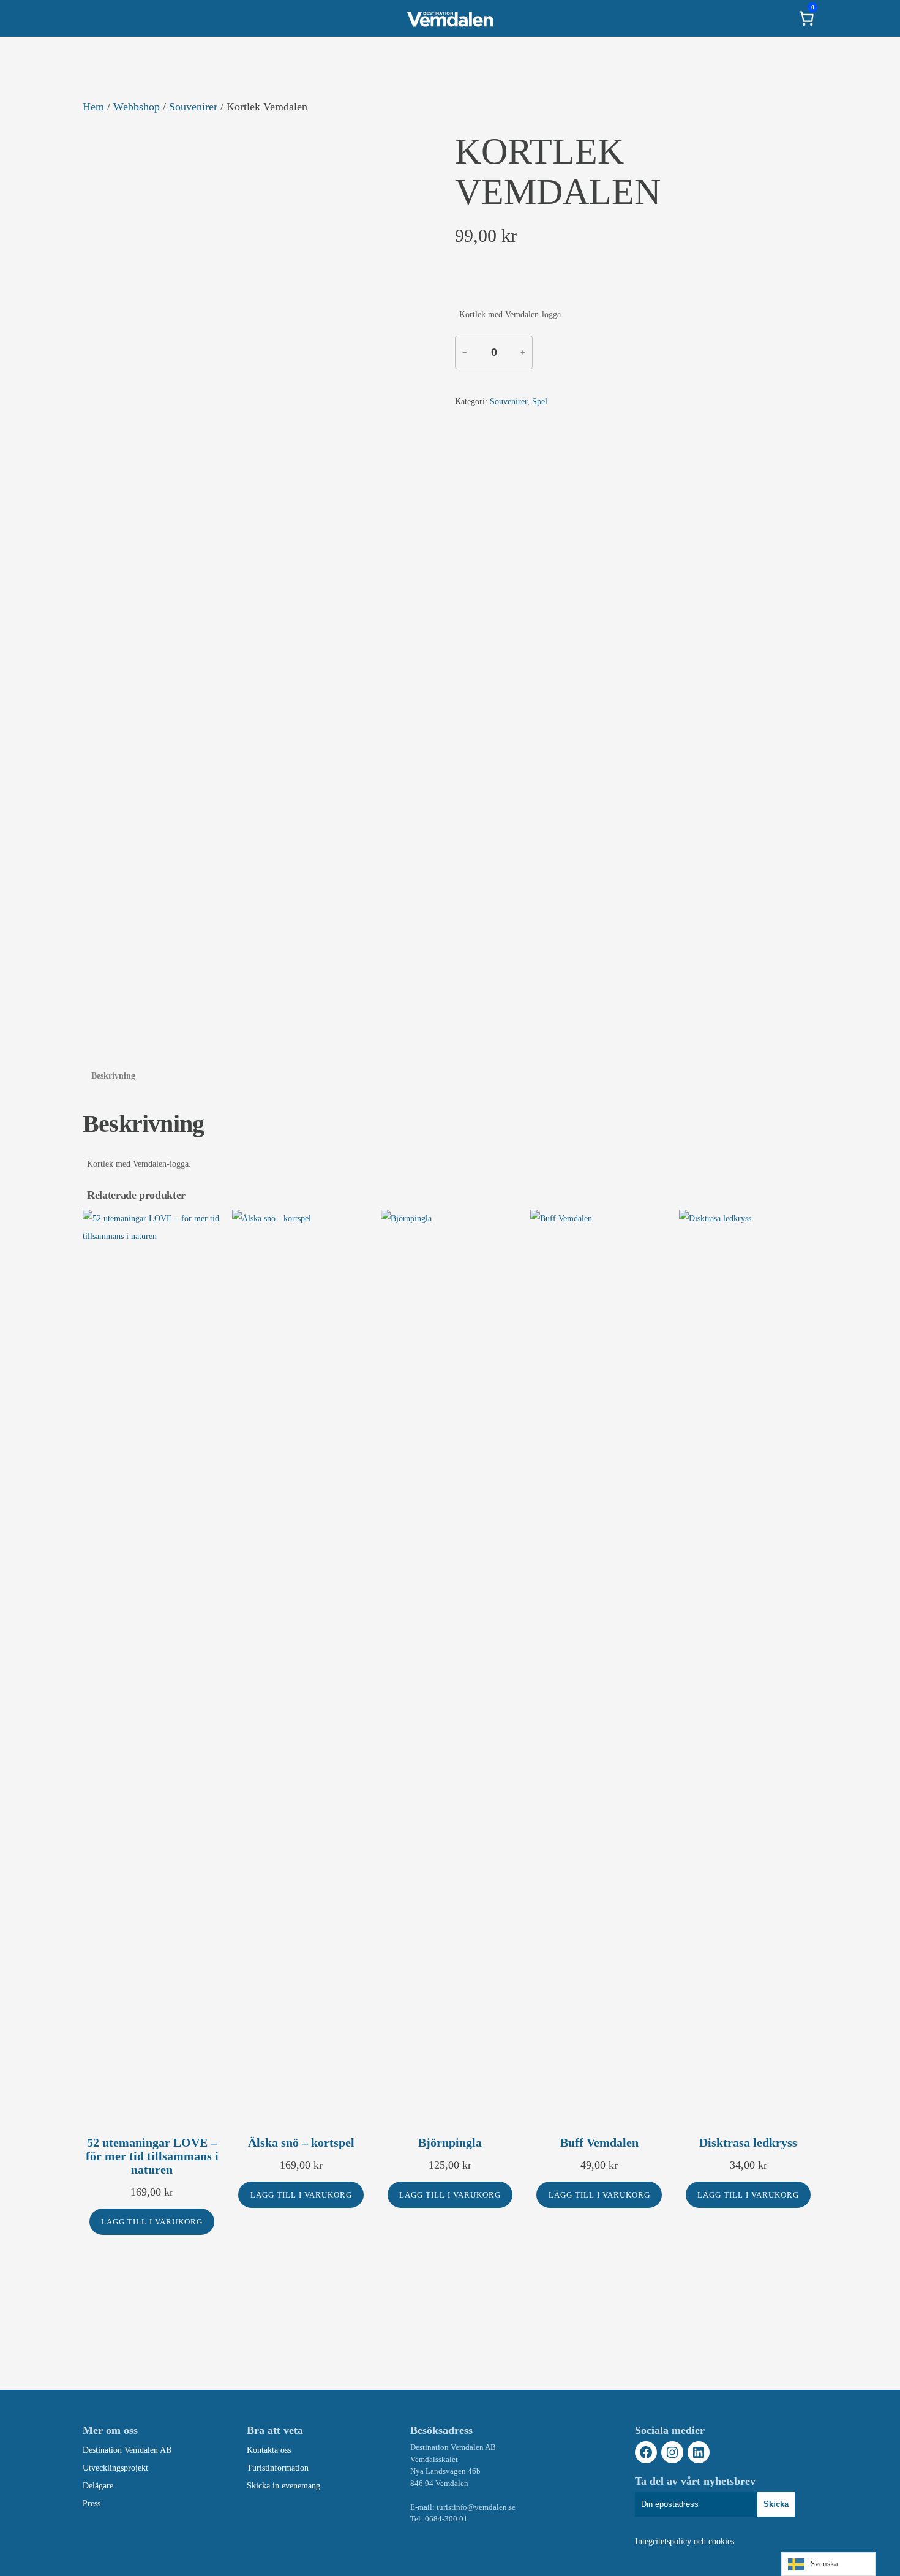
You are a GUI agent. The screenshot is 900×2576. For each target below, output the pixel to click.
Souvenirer (193, 107)
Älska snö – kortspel (301, 2142)
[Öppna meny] (94, 18)
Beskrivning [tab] (113, 1076)
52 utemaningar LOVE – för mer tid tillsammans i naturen (152, 2156)
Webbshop (137, 107)
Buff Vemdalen (599, 2142)
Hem (93, 107)
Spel (540, 401)
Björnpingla (450, 2142)
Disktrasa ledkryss (748, 2142)
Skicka (776, 2504)
